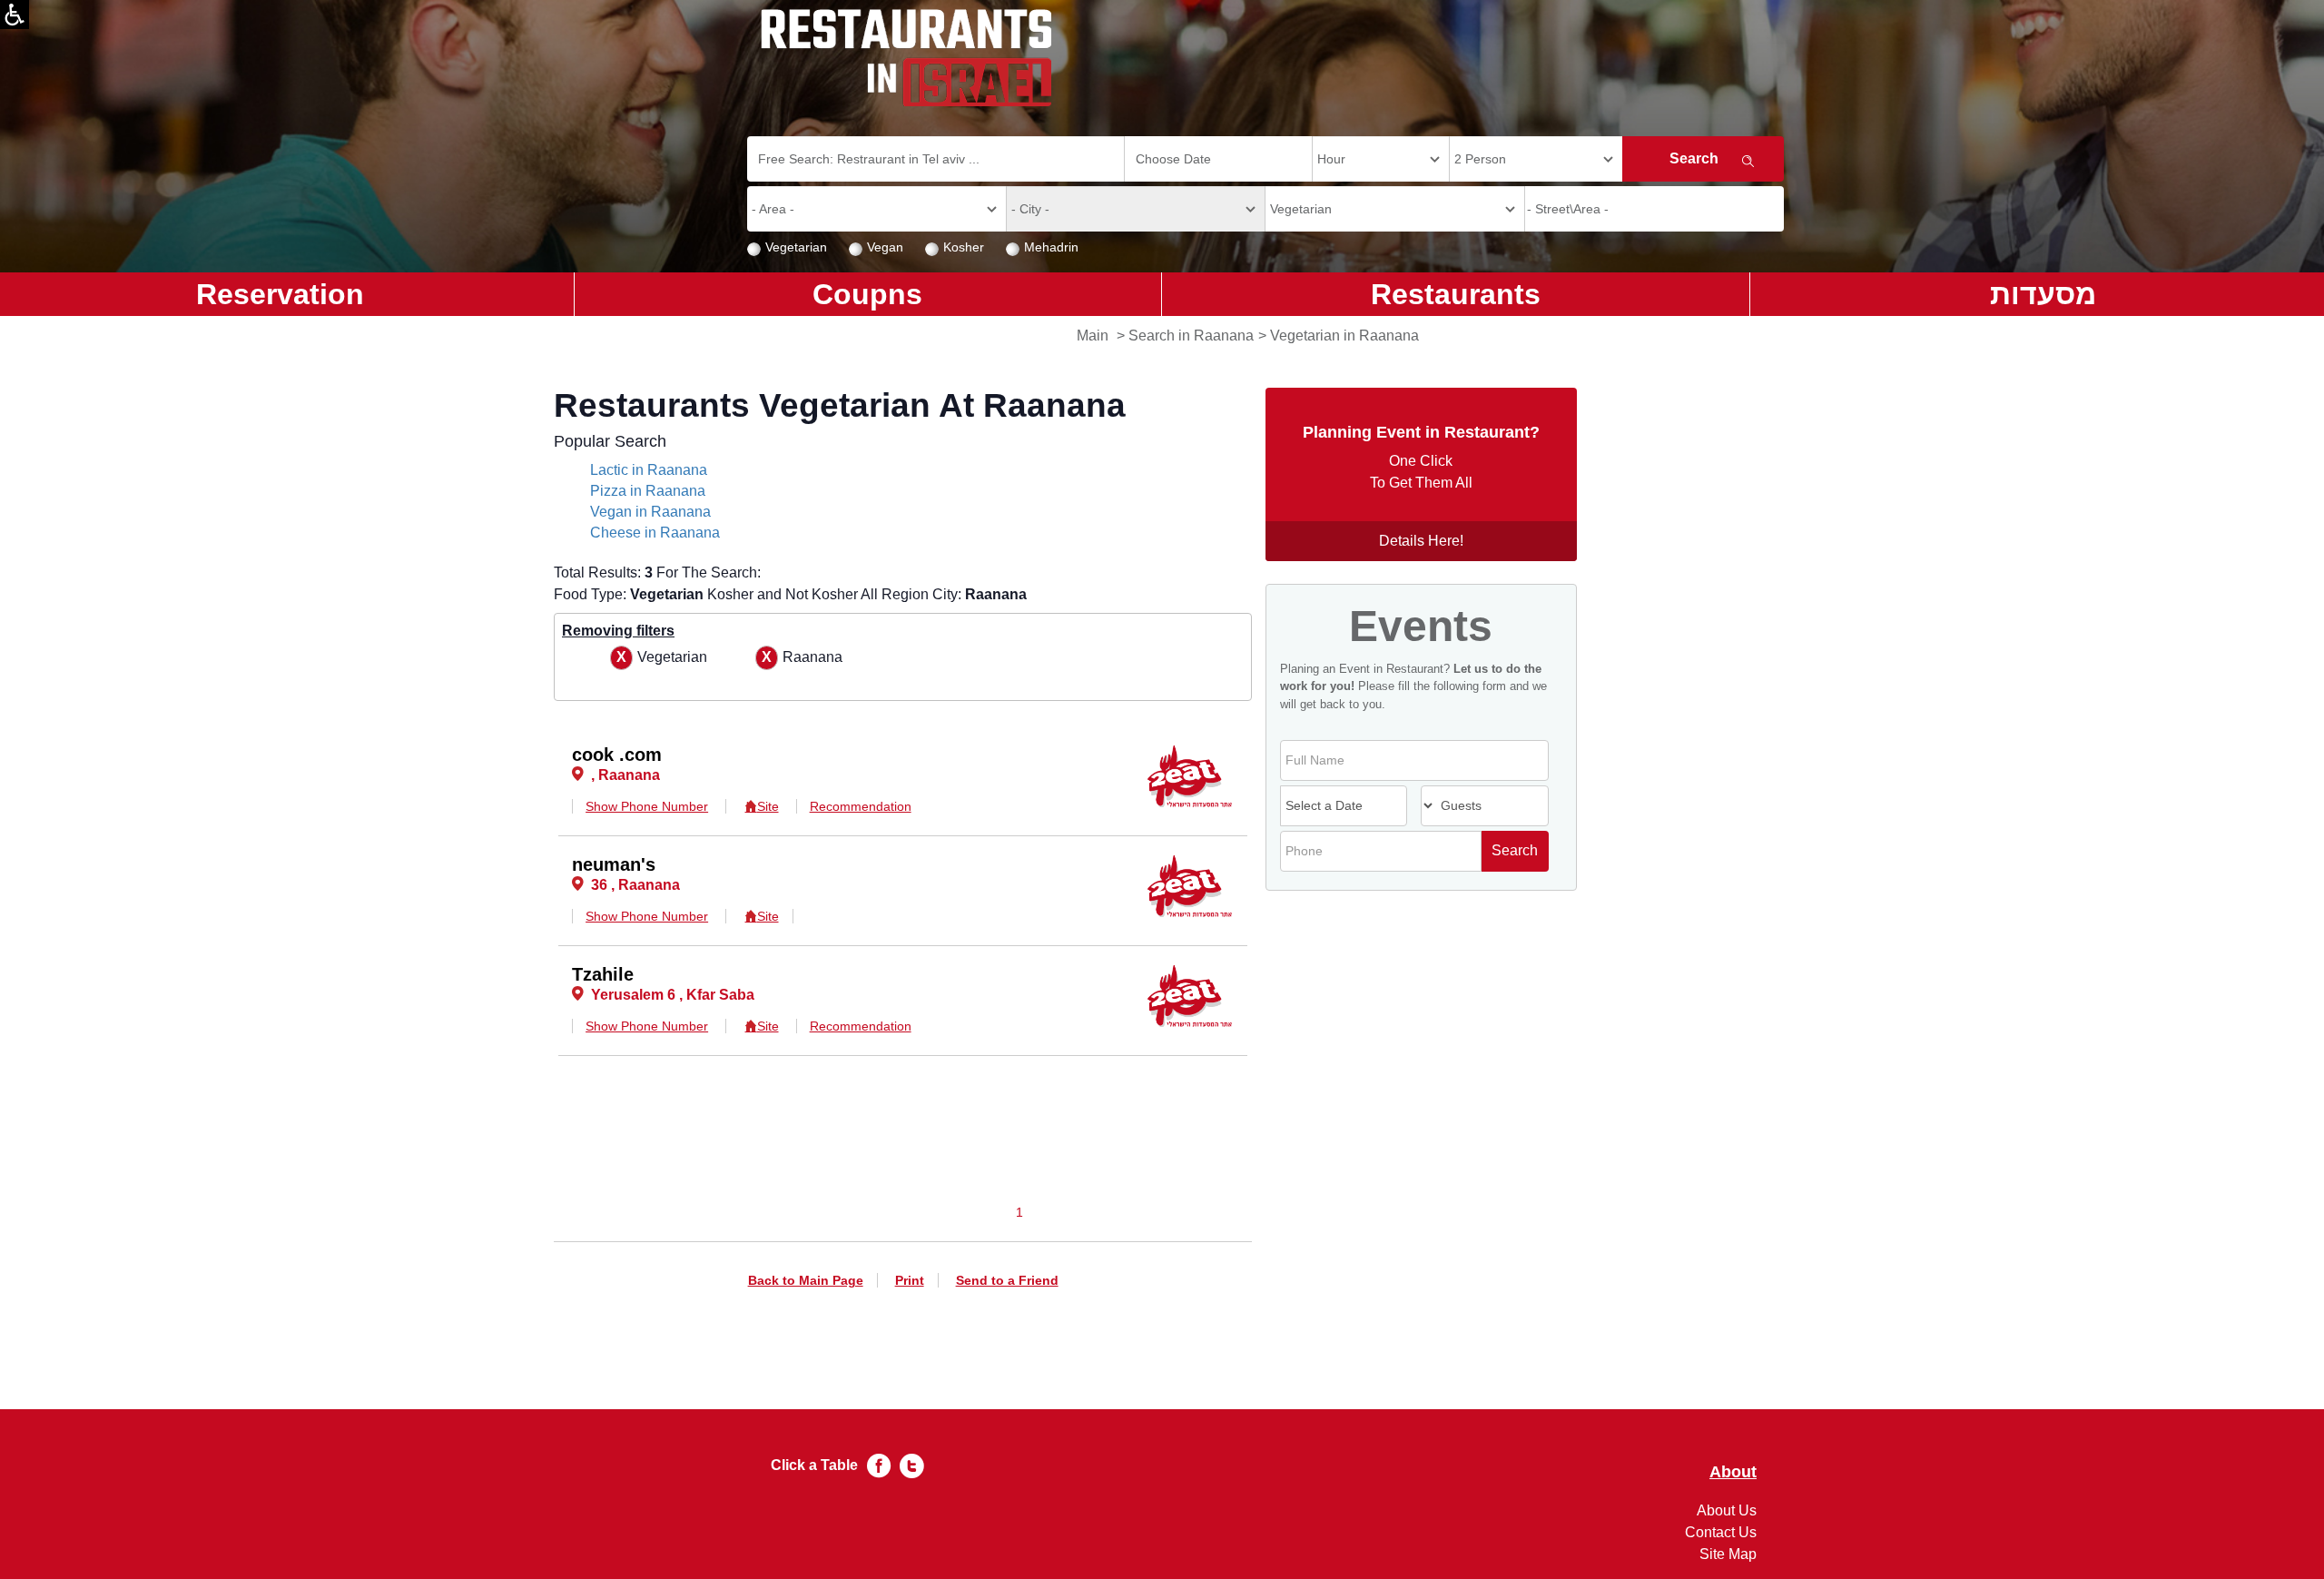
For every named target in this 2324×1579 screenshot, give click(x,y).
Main (1093, 336)
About (1733, 1472)
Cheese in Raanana (655, 533)
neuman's (614, 864)
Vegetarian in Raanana (1344, 336)
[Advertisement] (87, 608)
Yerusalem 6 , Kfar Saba (673, 995)
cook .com (617, 755)
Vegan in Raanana (650, 512)
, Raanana (625, 775)
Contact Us (1721, 1532)
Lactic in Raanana (649, 470)
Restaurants (1456, 294)
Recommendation (861, 806)
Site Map (1728, 1554)
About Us (1727, 1510)
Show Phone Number (647, 806)
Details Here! (1421, 541)
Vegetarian (796, 247)
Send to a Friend (1007, 1280)
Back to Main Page (806, 1280)
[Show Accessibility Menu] (15, 15)
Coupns (867, 294)
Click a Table (814, 1465)
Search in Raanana (1191, 336)
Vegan (885, 247)
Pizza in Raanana (648, 491)
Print (910, 1280)
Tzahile (603, 974)
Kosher (964, 247)
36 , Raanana (635, 885)
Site (768, 806)
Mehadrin (1051, 247)
